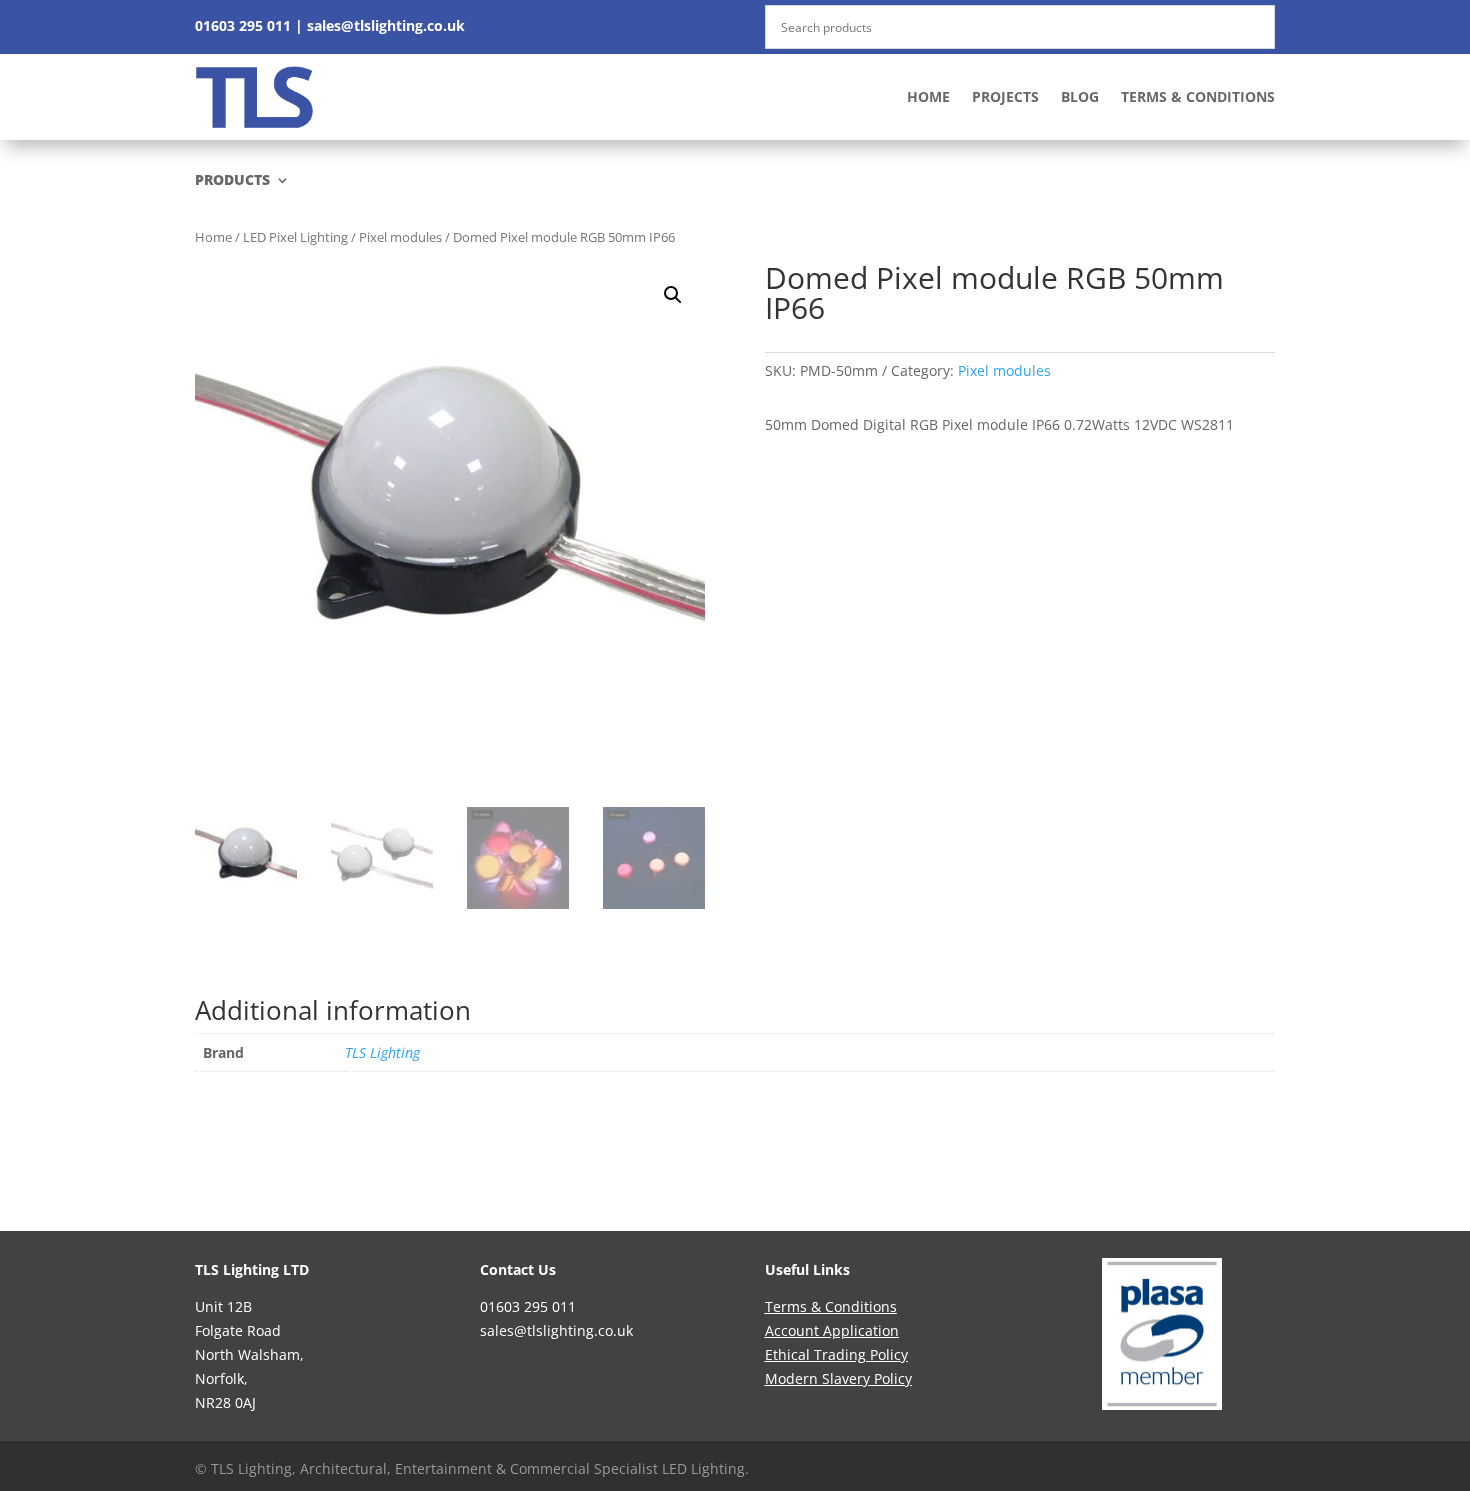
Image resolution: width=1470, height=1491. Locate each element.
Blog (1080, 96)
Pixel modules (400, 237)
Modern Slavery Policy (838, 1378)
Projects (1005, 96)
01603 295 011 (243, 25)
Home (928, 96)
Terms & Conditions (1198, 96)
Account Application (832, 1330)
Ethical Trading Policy (836, 1354)
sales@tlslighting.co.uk (386, 25)
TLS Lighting (382, 1052)
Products (232, 181)
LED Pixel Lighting (295, 237)
